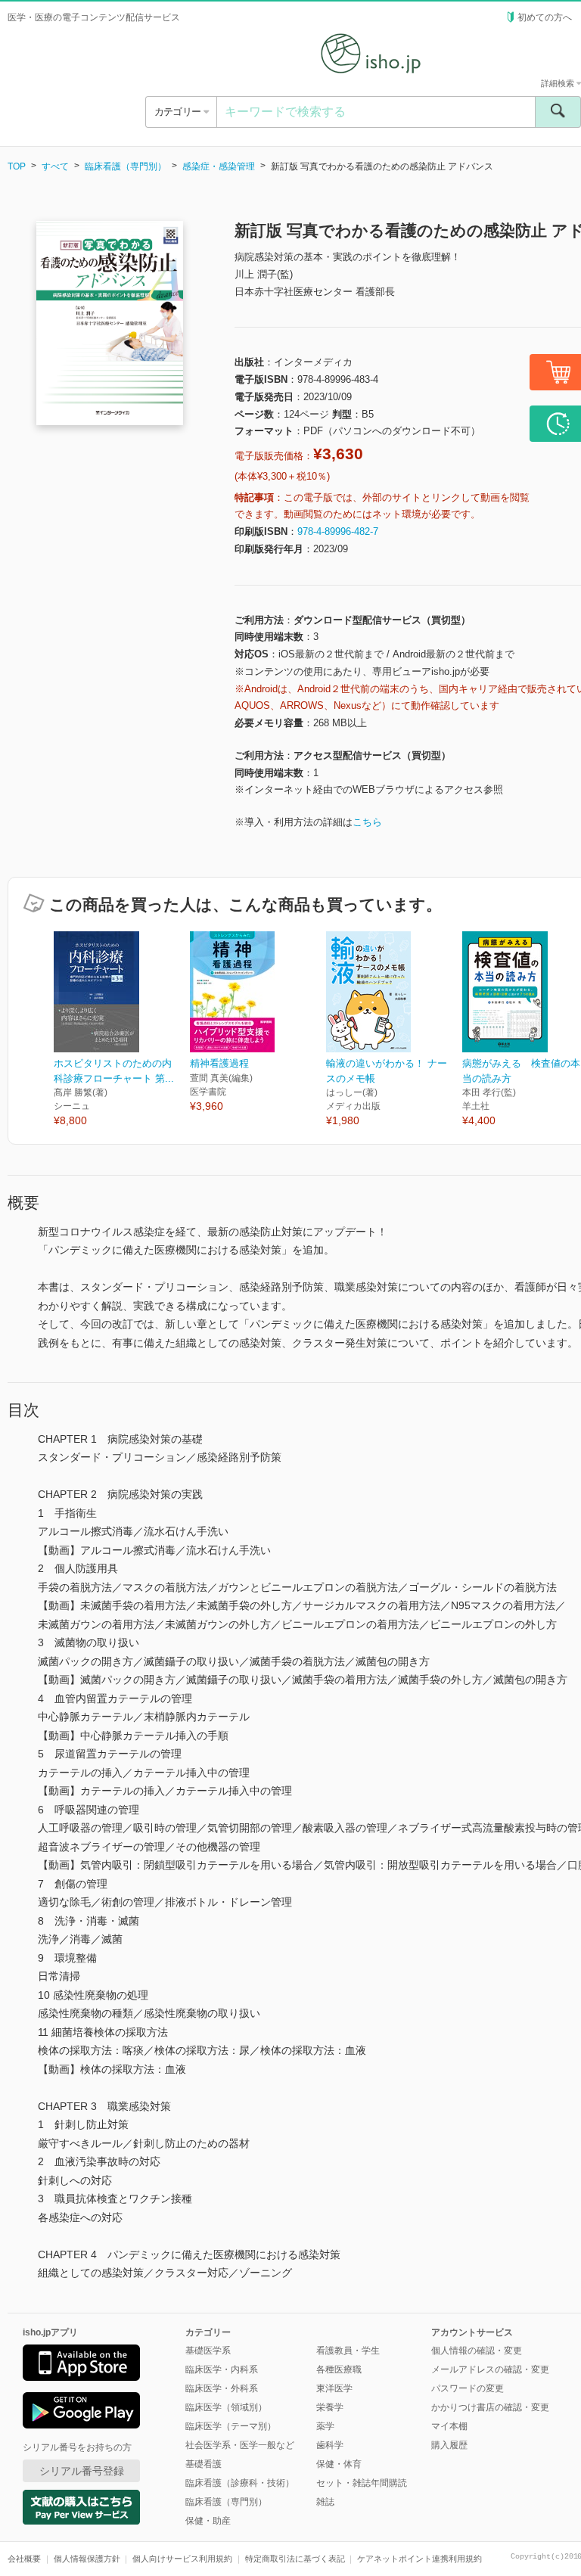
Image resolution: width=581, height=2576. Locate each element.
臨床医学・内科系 (222, 2369)
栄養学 (330, 2407)
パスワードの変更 (468, 2388)
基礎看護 (204, 2464)
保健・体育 (339, 2464)
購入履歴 (449, 2445)
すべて (55, 166)
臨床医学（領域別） (226, 2407)
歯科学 (330, 2445)
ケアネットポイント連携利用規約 (419, 2559)
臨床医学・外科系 (222, 2388)
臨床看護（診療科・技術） (240, 2483)
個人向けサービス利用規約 (182, 2559)
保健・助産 (208, 2521)
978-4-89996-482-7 (338, 531)
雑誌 (325, 2502)
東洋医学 (334, 2388)
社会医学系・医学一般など (240, 2445)
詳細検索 (559, 83)
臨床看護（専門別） (126, 166)
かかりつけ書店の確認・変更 (490, 2407)
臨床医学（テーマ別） (231, 2426)
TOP (17, 166)
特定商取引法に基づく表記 (295, 2559)
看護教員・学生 (348, 2351)
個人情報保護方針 (87, 2559)
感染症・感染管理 (219, 166)
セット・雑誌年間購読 (362, 2483)
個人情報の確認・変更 (477, 2351)
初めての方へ (545, 17)
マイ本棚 (449, 2426)
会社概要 (24, 2559)
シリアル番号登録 (82, 2471)
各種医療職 (339, 2369)
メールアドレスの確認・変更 (490, 2369)
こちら (367, 822)
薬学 (325, 2426)
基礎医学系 (208, 2351)
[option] (122, 1030)
